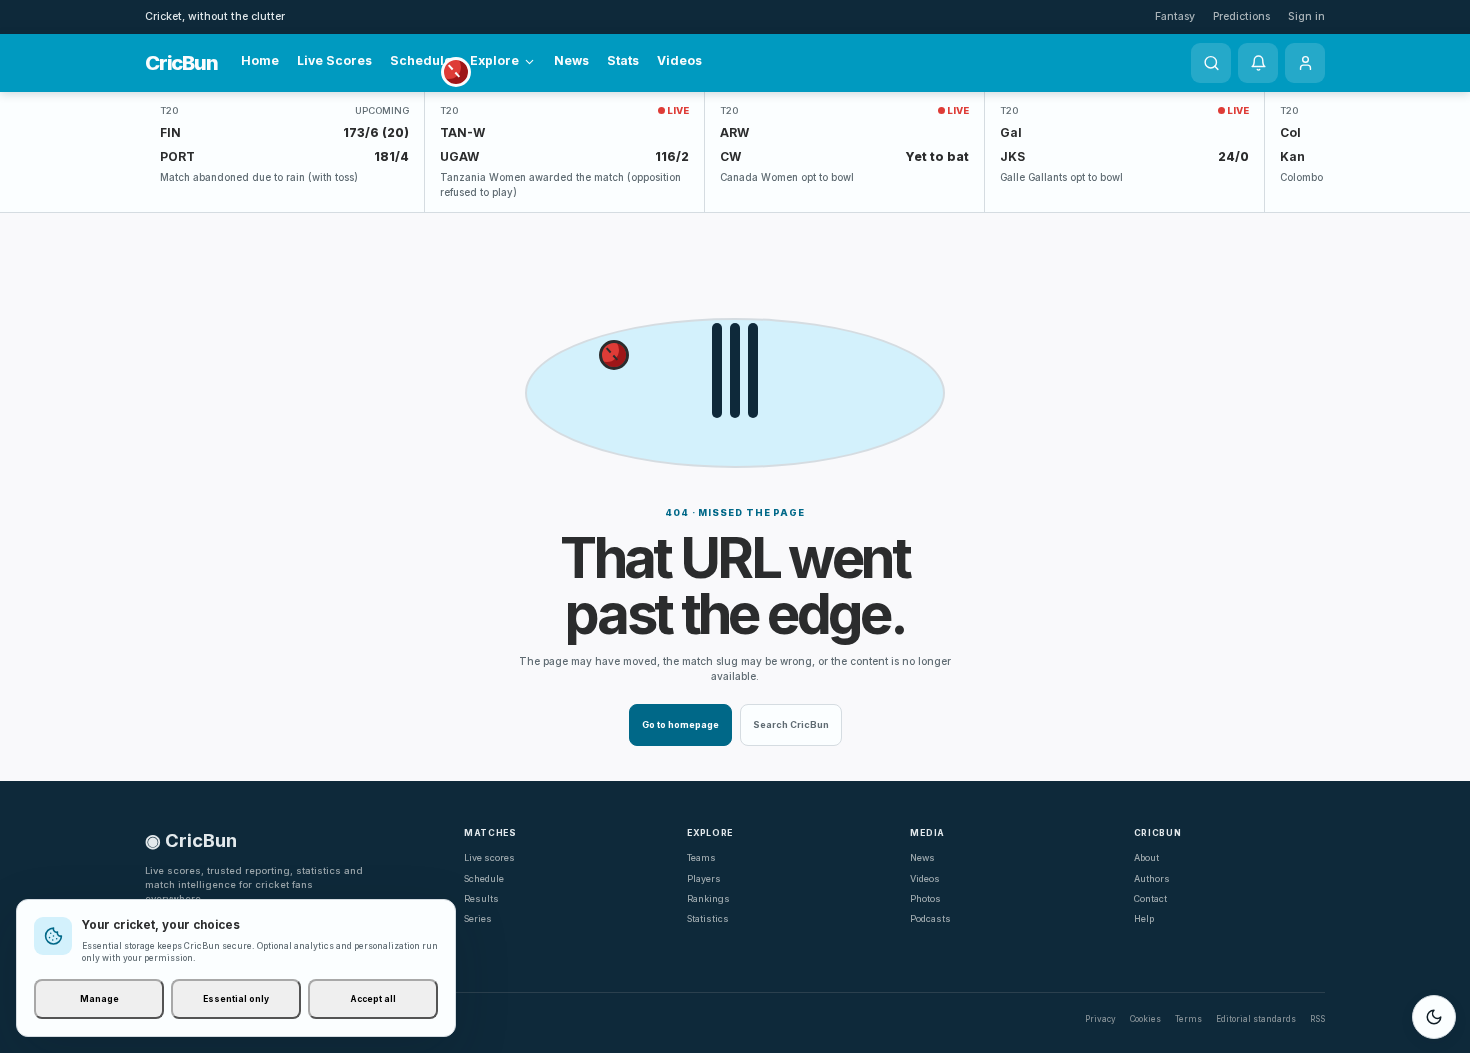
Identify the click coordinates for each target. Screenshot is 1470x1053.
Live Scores (334, 60)
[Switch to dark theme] (1434, 1017)
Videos (679, 60)
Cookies (1145, 1019)
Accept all (373, 999)
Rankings (708, 898)
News (571, 60)
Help (1144, 918)
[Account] (1305, 63)
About (1146, 857)
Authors (1152, 878)
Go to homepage (680, 724)
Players (704, 878)
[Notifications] (1258, 63)
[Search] (1211, 63)
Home (260, 60)
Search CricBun (791, 724)
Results (481, 898)
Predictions (1241, 16)
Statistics (708, 918)
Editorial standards (1256, 1019)
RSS (1317, 1019)
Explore (494, 60)
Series (478, 918)
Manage (99, 999)
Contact (1150, 898)
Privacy (1100, 1019)
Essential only (236, 999)
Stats (623, 60)
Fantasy (1175, 16)
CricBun (181, 62)
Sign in (1306, 16)
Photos (925, 898)
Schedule (421, 60)
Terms (1188, 1019)
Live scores (489, 857)
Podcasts (930, 918)
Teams (701, 857)
